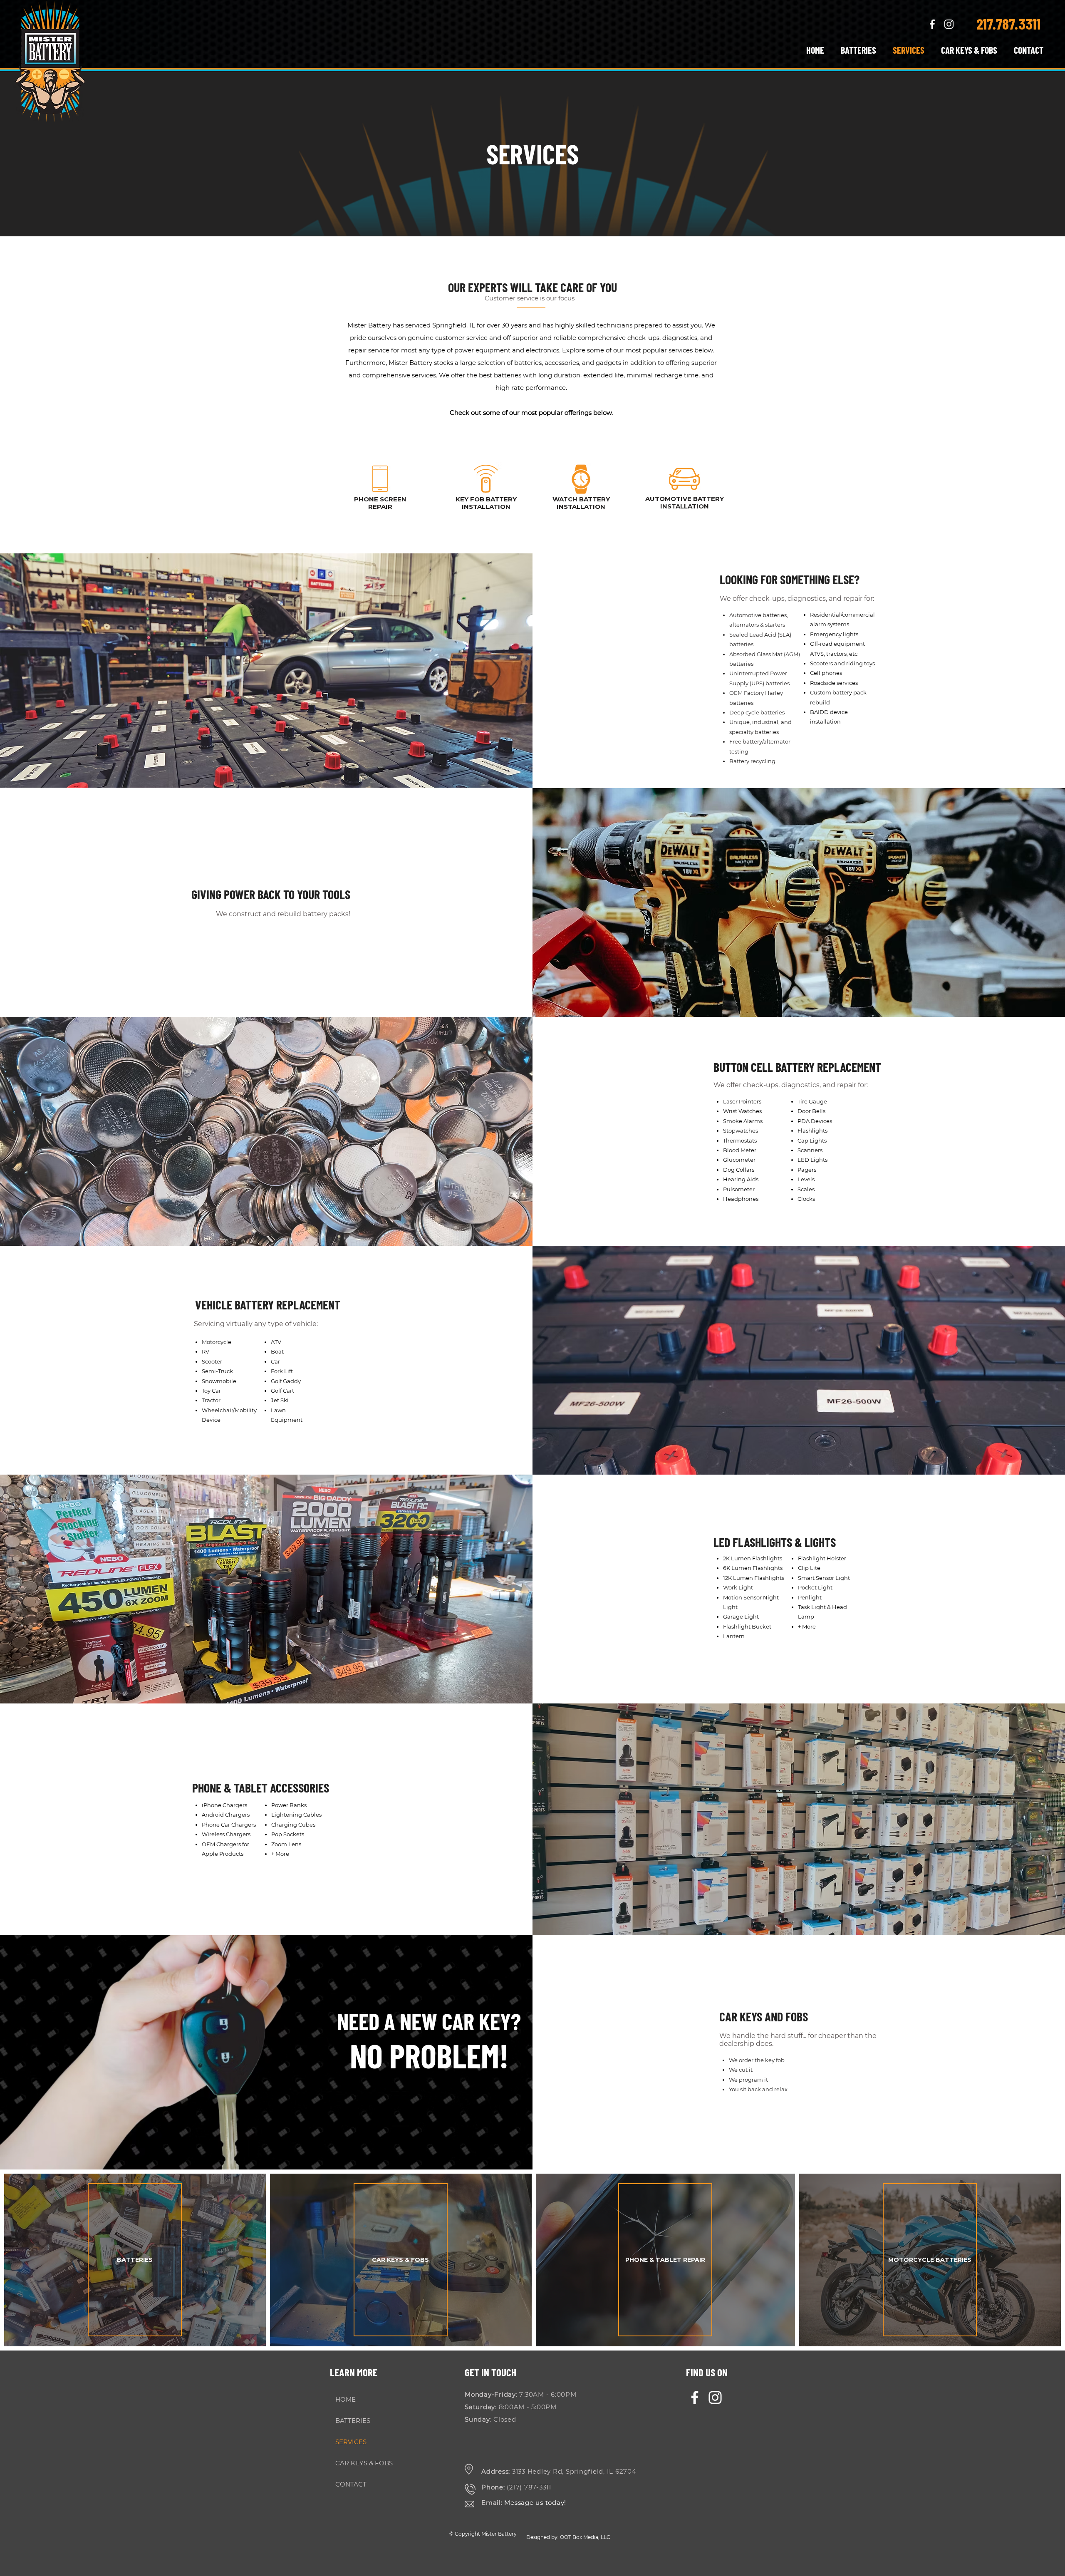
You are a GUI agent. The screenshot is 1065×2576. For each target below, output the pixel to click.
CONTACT (351, 2484)
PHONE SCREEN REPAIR (380, 503)
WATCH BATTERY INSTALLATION (581, 503)
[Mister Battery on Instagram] (949, 24)
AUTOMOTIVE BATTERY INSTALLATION (685, 502)
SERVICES (351, 2442)
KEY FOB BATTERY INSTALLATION (486, 503)
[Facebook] (695, 2397)
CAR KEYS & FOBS (362, 2463)
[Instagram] (715, 2397)
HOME (346, 2399)
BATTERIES (353, 2421)
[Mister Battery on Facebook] (932, 24)
